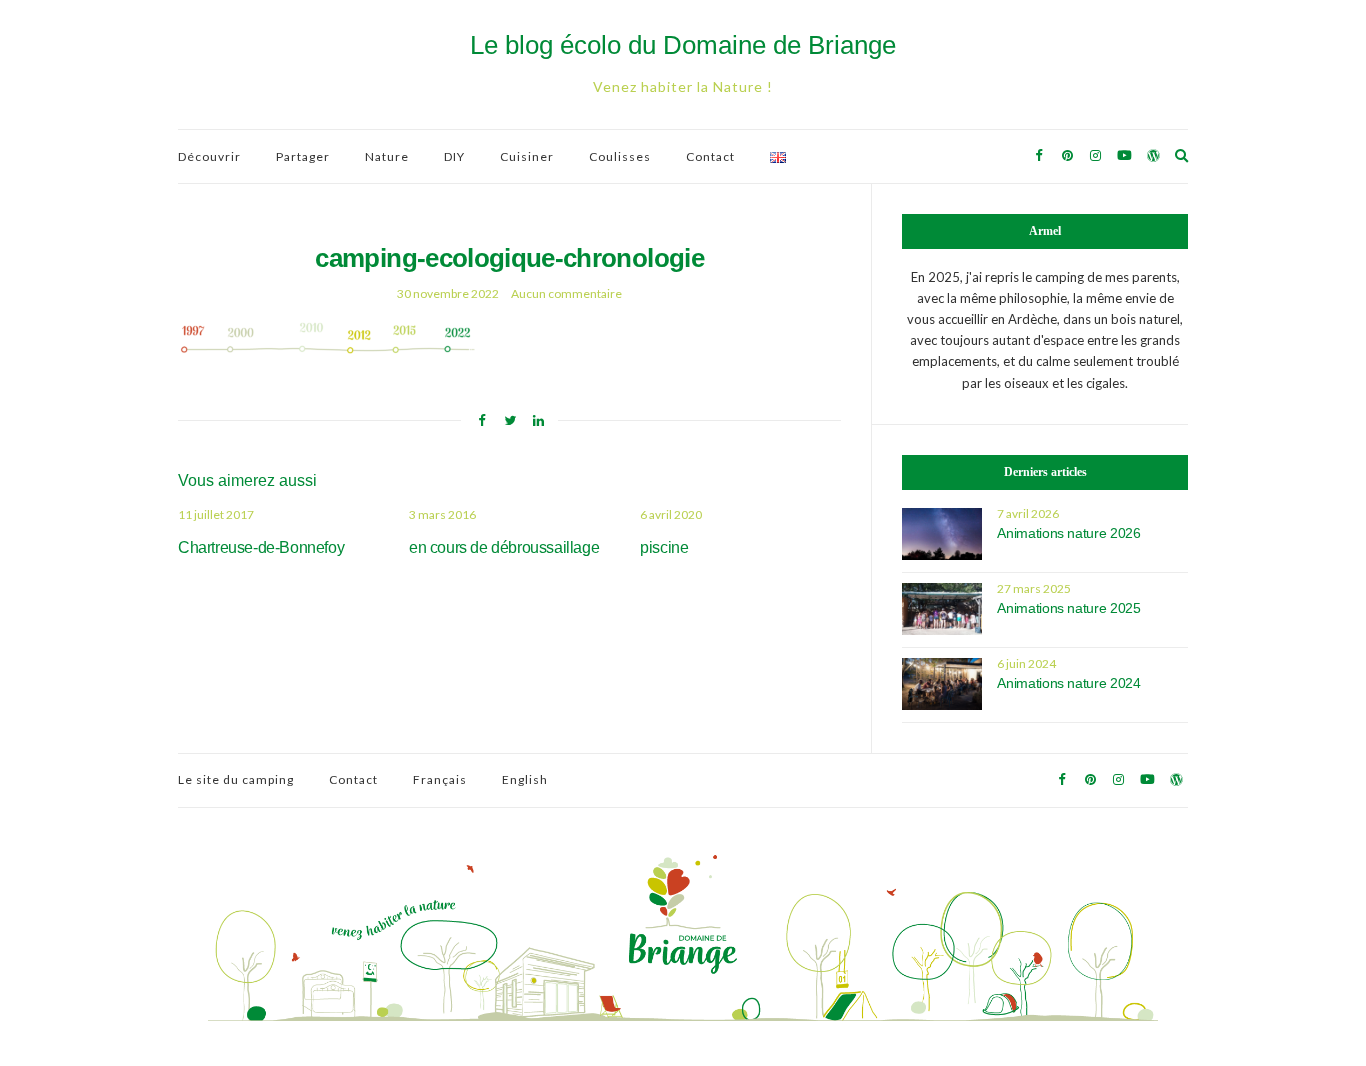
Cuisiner (527, 156)
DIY (454, 156)
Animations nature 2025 (1068, 608)
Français (440, 779)
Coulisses (620, 156)
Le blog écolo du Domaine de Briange (683, 45)
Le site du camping (236, 779)
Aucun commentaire (566, 293)
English (525, 779)
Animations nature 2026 (1068, 533)
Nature (387, 156)
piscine (664, 547)
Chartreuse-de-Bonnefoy (261, 547)
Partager (303, 156)
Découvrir (209, 156)
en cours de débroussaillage (504, 547)
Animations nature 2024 (1068, 683)
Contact (710, 156)
